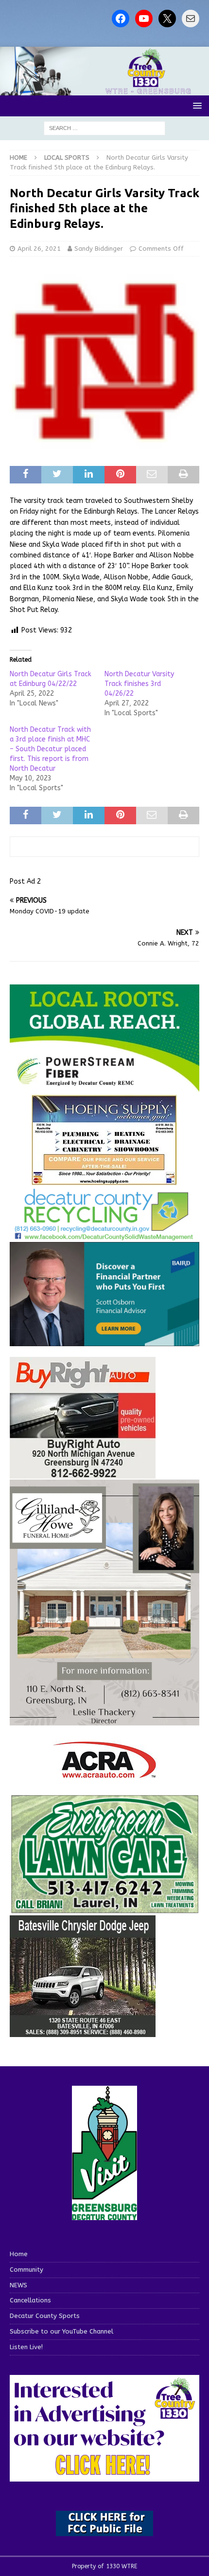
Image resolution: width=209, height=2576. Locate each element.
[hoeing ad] (104, 1180)
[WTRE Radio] (104, 89)
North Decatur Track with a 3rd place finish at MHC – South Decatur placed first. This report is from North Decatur (50, 749)
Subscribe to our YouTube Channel (61, 2331)
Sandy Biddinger (99, 249)
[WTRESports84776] (83, 2031)
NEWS (18, 2285)
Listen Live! (26, 2347)
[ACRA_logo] (104, 1773)
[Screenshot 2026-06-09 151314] (104, 1235)
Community (26, 2270)
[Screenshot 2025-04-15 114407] (104, 1909)
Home (19, 2254)
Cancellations (30, 2300)
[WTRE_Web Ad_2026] (104, 1087)
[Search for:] (104, 128)
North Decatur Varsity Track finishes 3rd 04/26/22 (139, 684)
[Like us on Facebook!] (121, 19)
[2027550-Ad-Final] (104, 1341)
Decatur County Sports (45, 2316)
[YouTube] (144, 19)
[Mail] (191, 19)
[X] (167, 19)
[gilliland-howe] (104, 1719)
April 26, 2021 (39, 249)
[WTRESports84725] (83, 1473)
